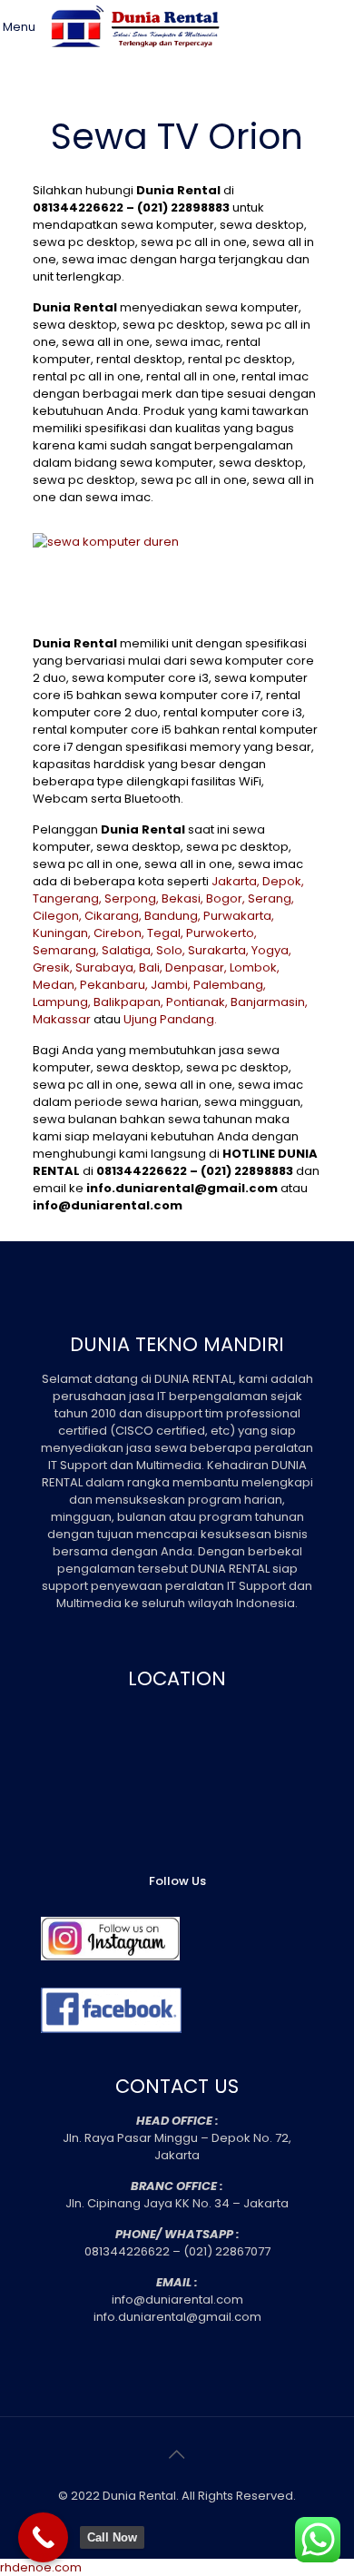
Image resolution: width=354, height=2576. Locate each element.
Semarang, (66, 950)
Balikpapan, (128, 1002)
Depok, (283, 881)
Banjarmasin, (269, 1002)
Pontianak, (197, 1002)
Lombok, (255, 967)
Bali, (151, 967)
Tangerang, (67, 898)
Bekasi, (182, 898)
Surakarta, (218, 950)
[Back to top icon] (177, 2454)
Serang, (271, 898)
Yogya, (271, 950)
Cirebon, (119, 933)
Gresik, (53, 967)
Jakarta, (236, 881)
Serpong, (132, 898)
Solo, (171, 950)
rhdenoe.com (41, 2567)
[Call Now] (43, 2537)
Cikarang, (113, 916)
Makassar (62, 1019)
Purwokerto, (221, 933)
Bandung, (172, 916)
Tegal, (165, 933)
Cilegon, (57, 916)
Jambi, (171, 985)
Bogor (224, 898)
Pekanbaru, (114, 985)
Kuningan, (62, 933)
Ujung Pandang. (170, 1019)
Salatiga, (128, 950)
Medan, (55, 985)
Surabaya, (106, 967)
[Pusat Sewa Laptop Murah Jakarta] (138, 59)
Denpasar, (196, 967)
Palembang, (230, 985)
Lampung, (62, 1002)
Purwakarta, (239, 916)
